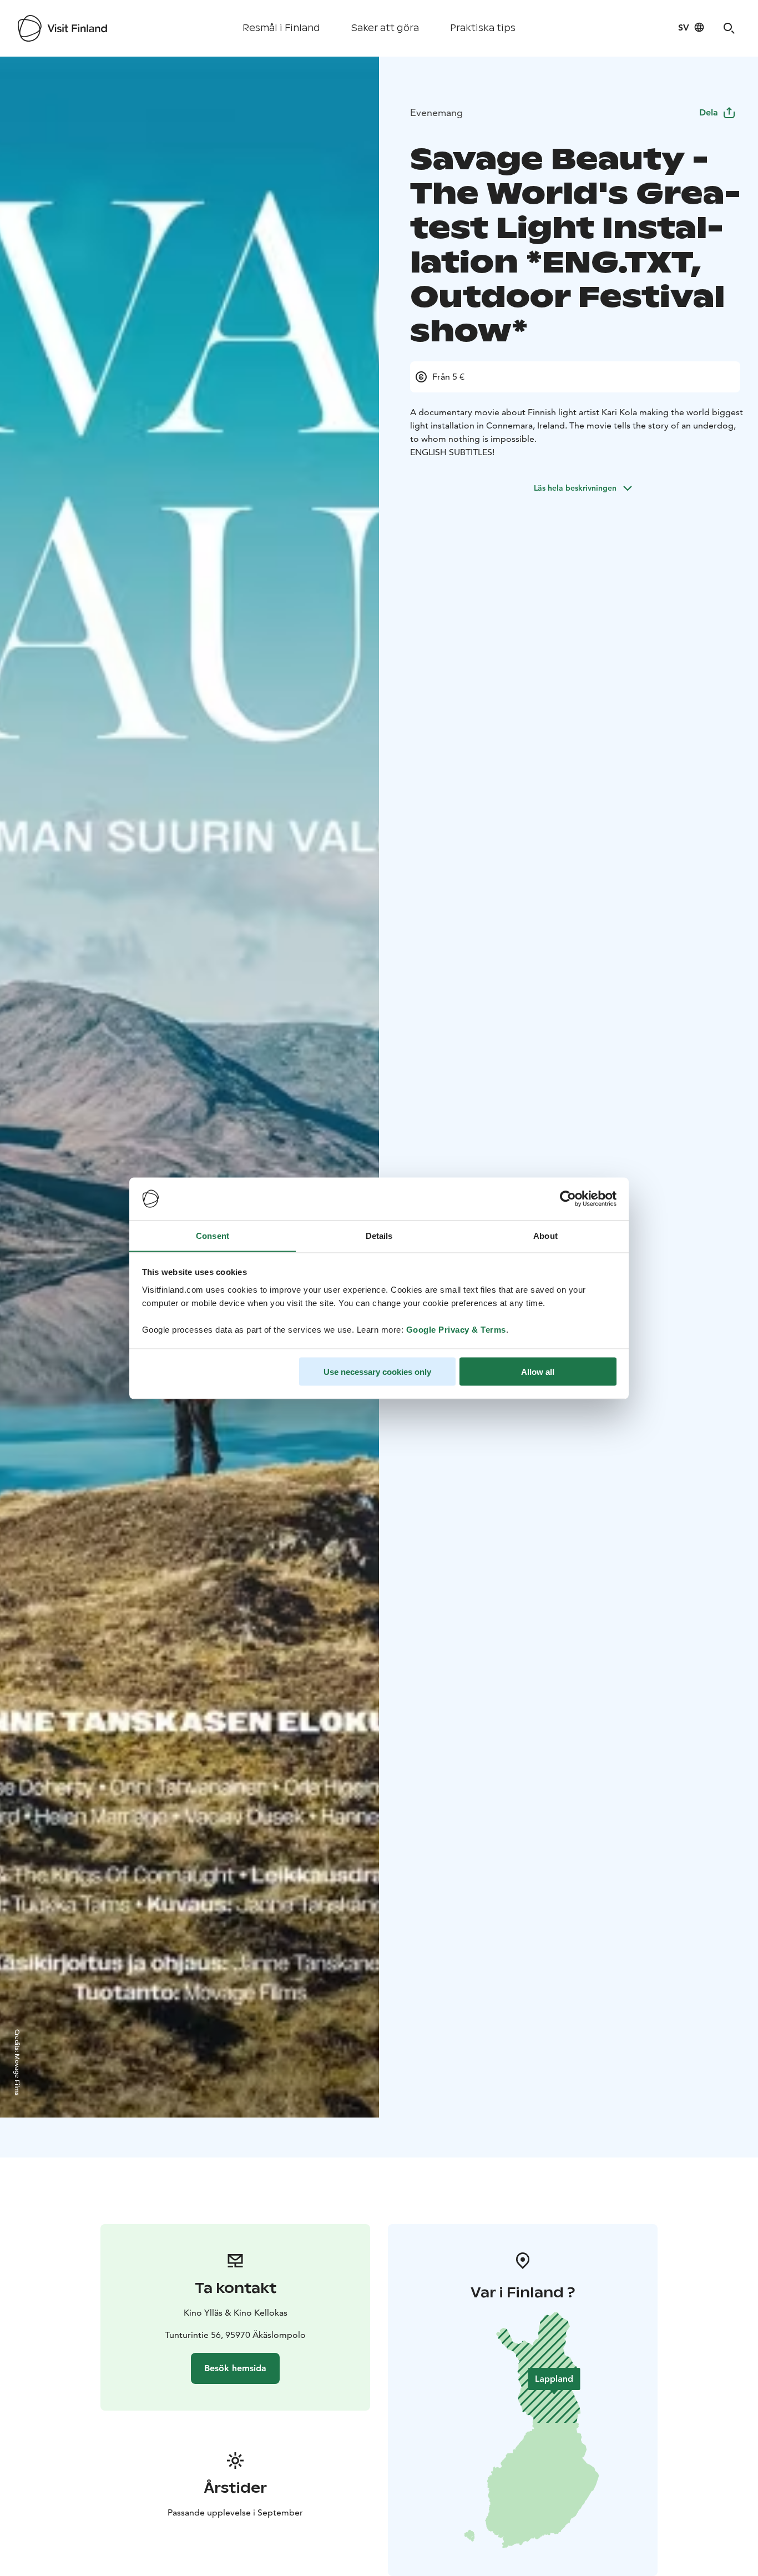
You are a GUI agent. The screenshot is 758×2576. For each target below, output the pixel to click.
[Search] (729, 28)
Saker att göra (385, 28)
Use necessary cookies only (377, 1371)
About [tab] (545, 1235)
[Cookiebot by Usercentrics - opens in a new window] (568, 1199)
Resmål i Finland (281, 28)
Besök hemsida (235, 2368)
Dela (709, 112)
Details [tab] (379, 1235)
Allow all (538, 1371)
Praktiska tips (483, 28)
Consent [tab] (213, 1235)
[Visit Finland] (62, 28)
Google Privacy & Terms (456, 1329)
